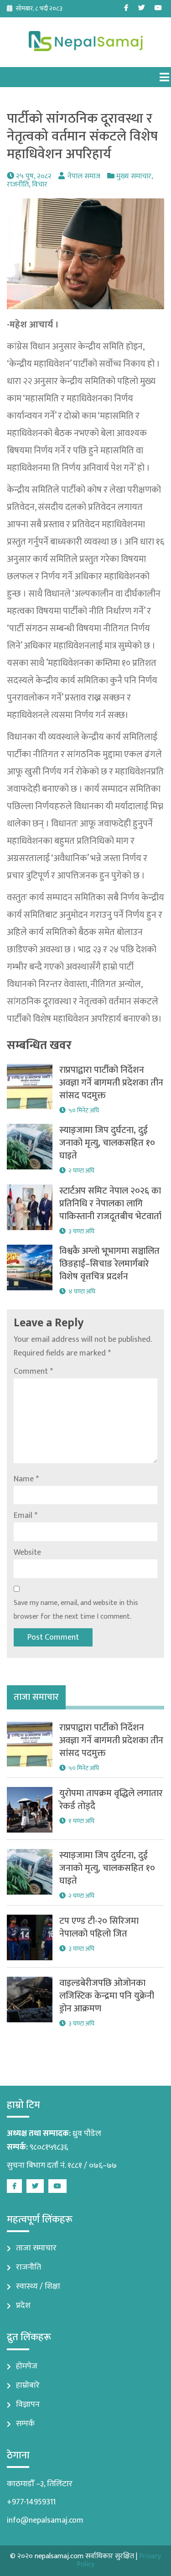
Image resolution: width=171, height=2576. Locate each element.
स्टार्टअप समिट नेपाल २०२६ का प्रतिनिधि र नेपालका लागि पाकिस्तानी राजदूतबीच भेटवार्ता (110, 1204)
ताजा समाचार (36, 2248)
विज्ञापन (28, 2405)
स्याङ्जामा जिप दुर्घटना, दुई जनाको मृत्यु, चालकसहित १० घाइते (107, 1143)
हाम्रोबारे (28, 2385)
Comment (33, 1371)
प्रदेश (23, 2306)
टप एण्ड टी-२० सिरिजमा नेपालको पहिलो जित (99, 1927)
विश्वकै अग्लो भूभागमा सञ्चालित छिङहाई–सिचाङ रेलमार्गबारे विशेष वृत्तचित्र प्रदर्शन (109, 1264)
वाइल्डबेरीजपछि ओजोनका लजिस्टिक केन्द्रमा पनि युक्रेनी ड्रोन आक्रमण (107, 1996)
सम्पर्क (25, 2424)
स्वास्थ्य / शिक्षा (38, 2286)
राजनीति (18, 184)
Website (27, 1553)
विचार (40, 184)
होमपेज (27, 2366)
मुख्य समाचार (134, 176)
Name (26, 1479)
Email (26, 1516)
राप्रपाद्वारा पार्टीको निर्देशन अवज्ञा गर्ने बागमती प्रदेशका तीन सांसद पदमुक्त (111, 1083)
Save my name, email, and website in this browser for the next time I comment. (76, 1610)
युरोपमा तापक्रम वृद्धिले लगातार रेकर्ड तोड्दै (111, 1800)
